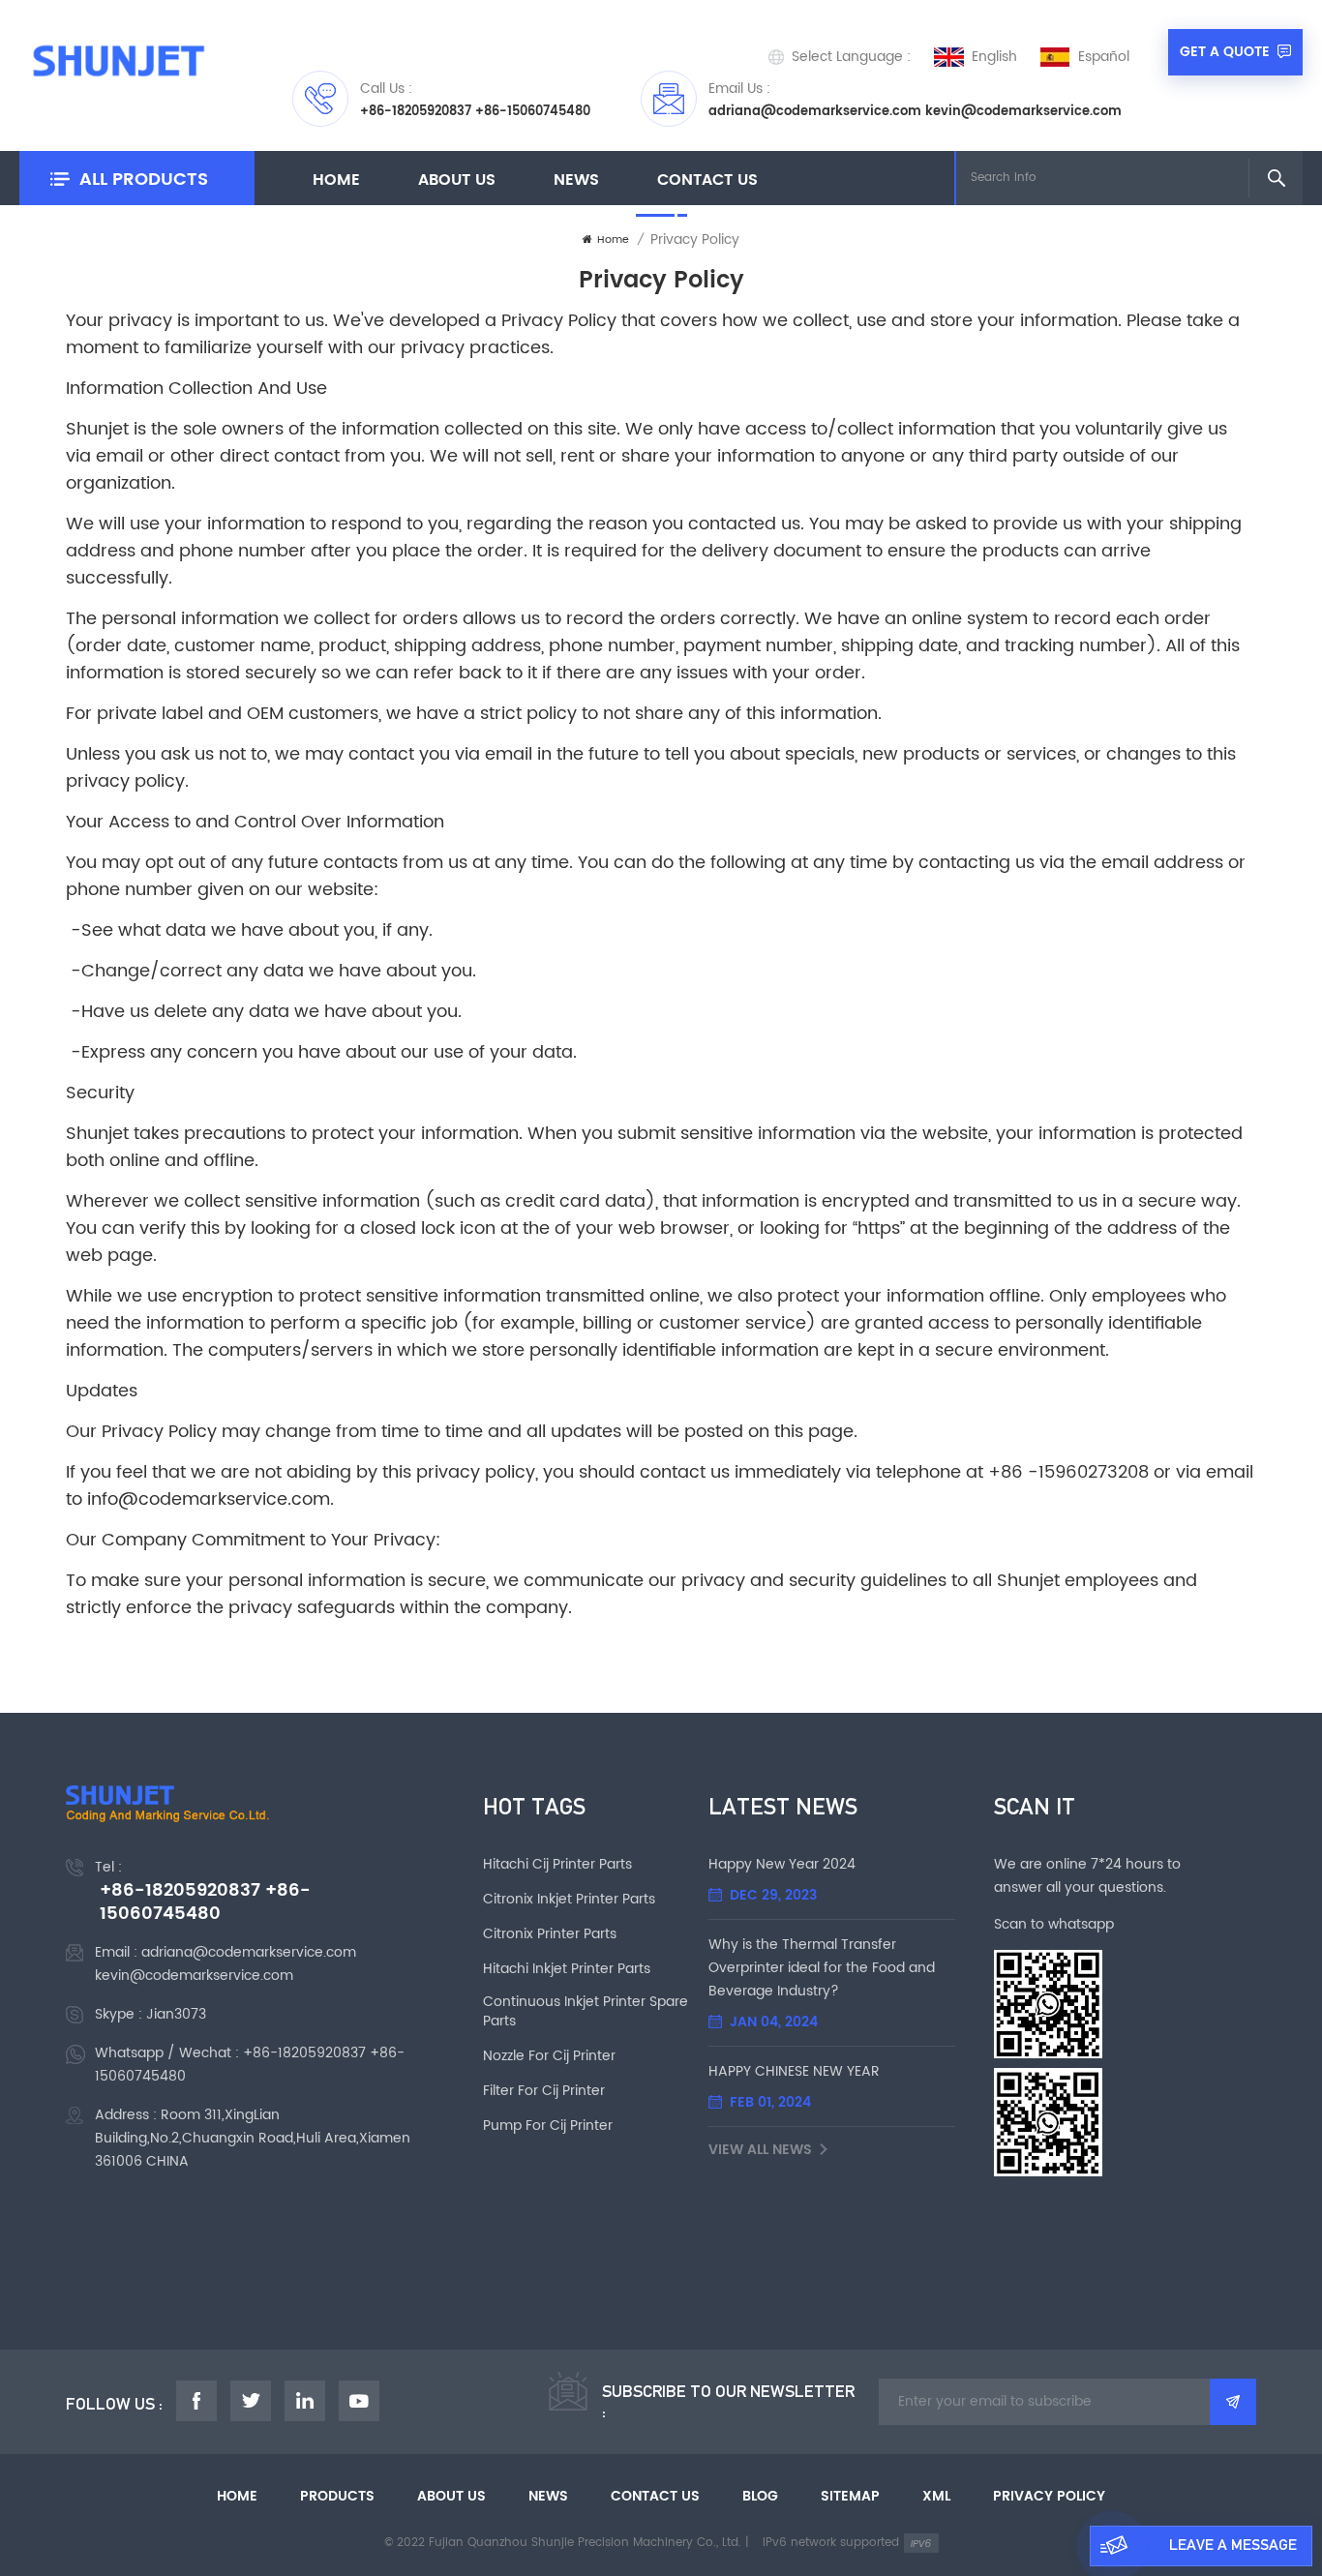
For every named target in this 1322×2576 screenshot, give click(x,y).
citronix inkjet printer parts (569, 1900)
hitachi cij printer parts (557, 1865)
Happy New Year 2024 (782, 1864)
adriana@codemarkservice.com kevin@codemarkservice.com (915, 112)
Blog (760, 2497)
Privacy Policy (1049, 2497)
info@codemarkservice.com (209, 1499)
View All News (760, 2150)
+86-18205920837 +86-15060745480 (475, 112)
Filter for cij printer (544, 2091)
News (576, 180)
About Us (457, 180)
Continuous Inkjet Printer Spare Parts (586, 2012)
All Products (144, 180)
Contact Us (707, 180)
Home (336, 180)
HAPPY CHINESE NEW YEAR (794, 2071)
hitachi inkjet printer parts (567, 1969)
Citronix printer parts (550, 1934)
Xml (936, 2497)
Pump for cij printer (548, 2126)
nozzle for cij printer (549, 2056)
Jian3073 (176, 2014)
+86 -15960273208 (1068, 1472)
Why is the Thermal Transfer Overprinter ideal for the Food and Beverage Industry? (822, 1968)
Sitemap (850, 2497)
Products (337, 2497)
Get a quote (1225, 52)
